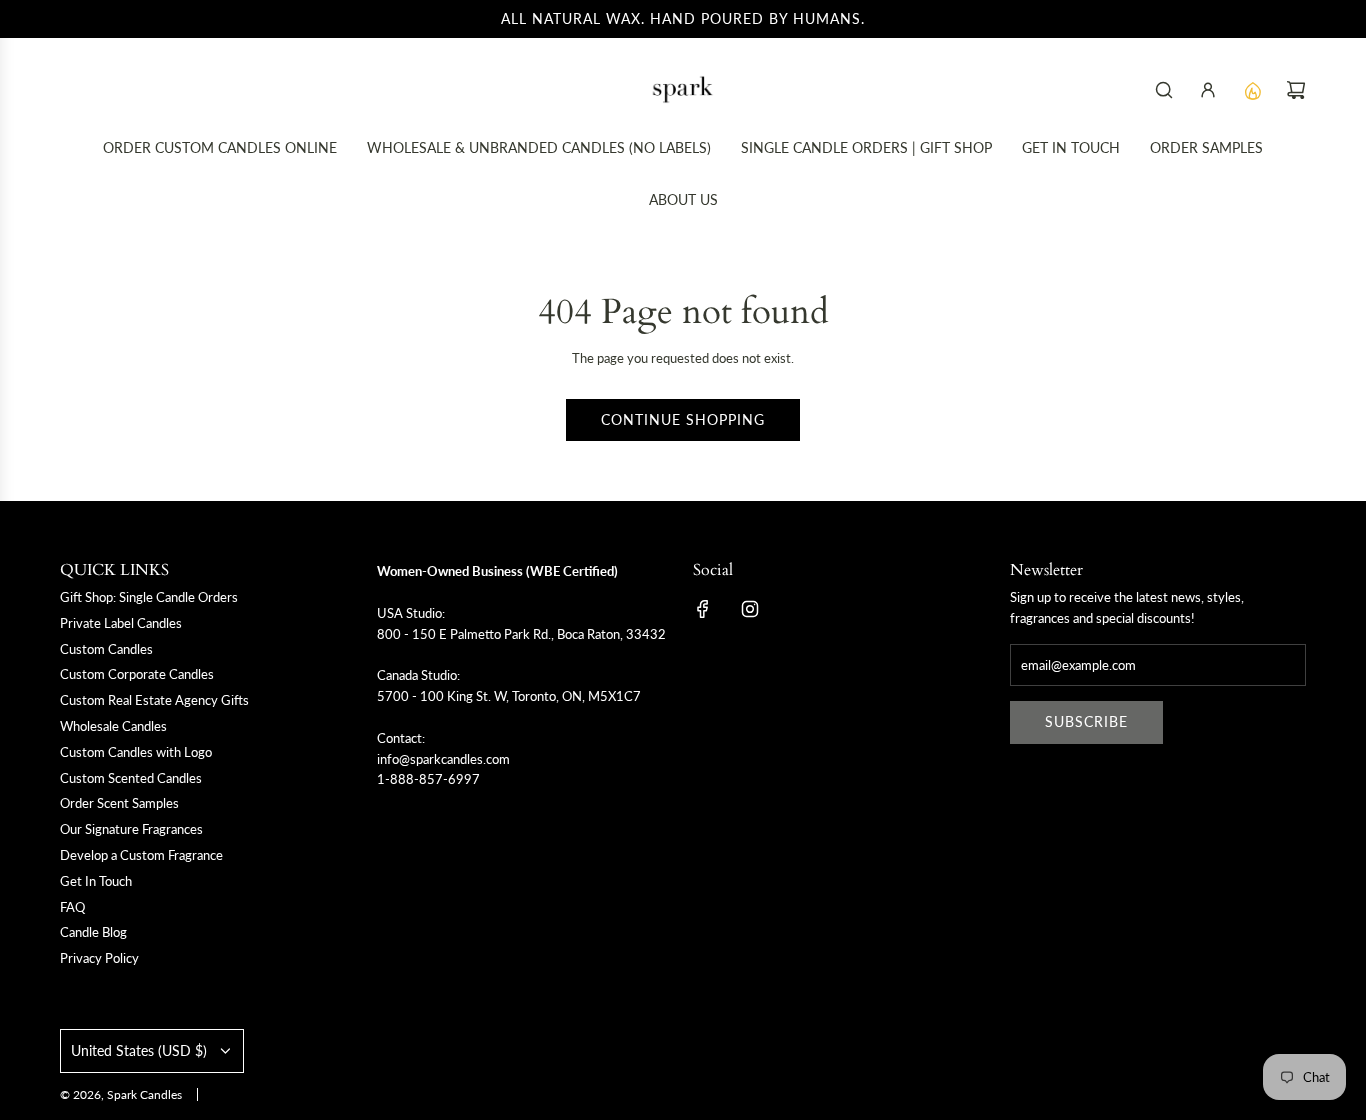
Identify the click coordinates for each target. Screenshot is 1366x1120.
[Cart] (1296, 90)
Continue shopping (683, 419)
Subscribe (1086, 721)
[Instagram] (750, 609)
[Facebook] (703, 609)
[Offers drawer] (1252, 90)
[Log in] (1208, 90)
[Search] (1164, 90)
